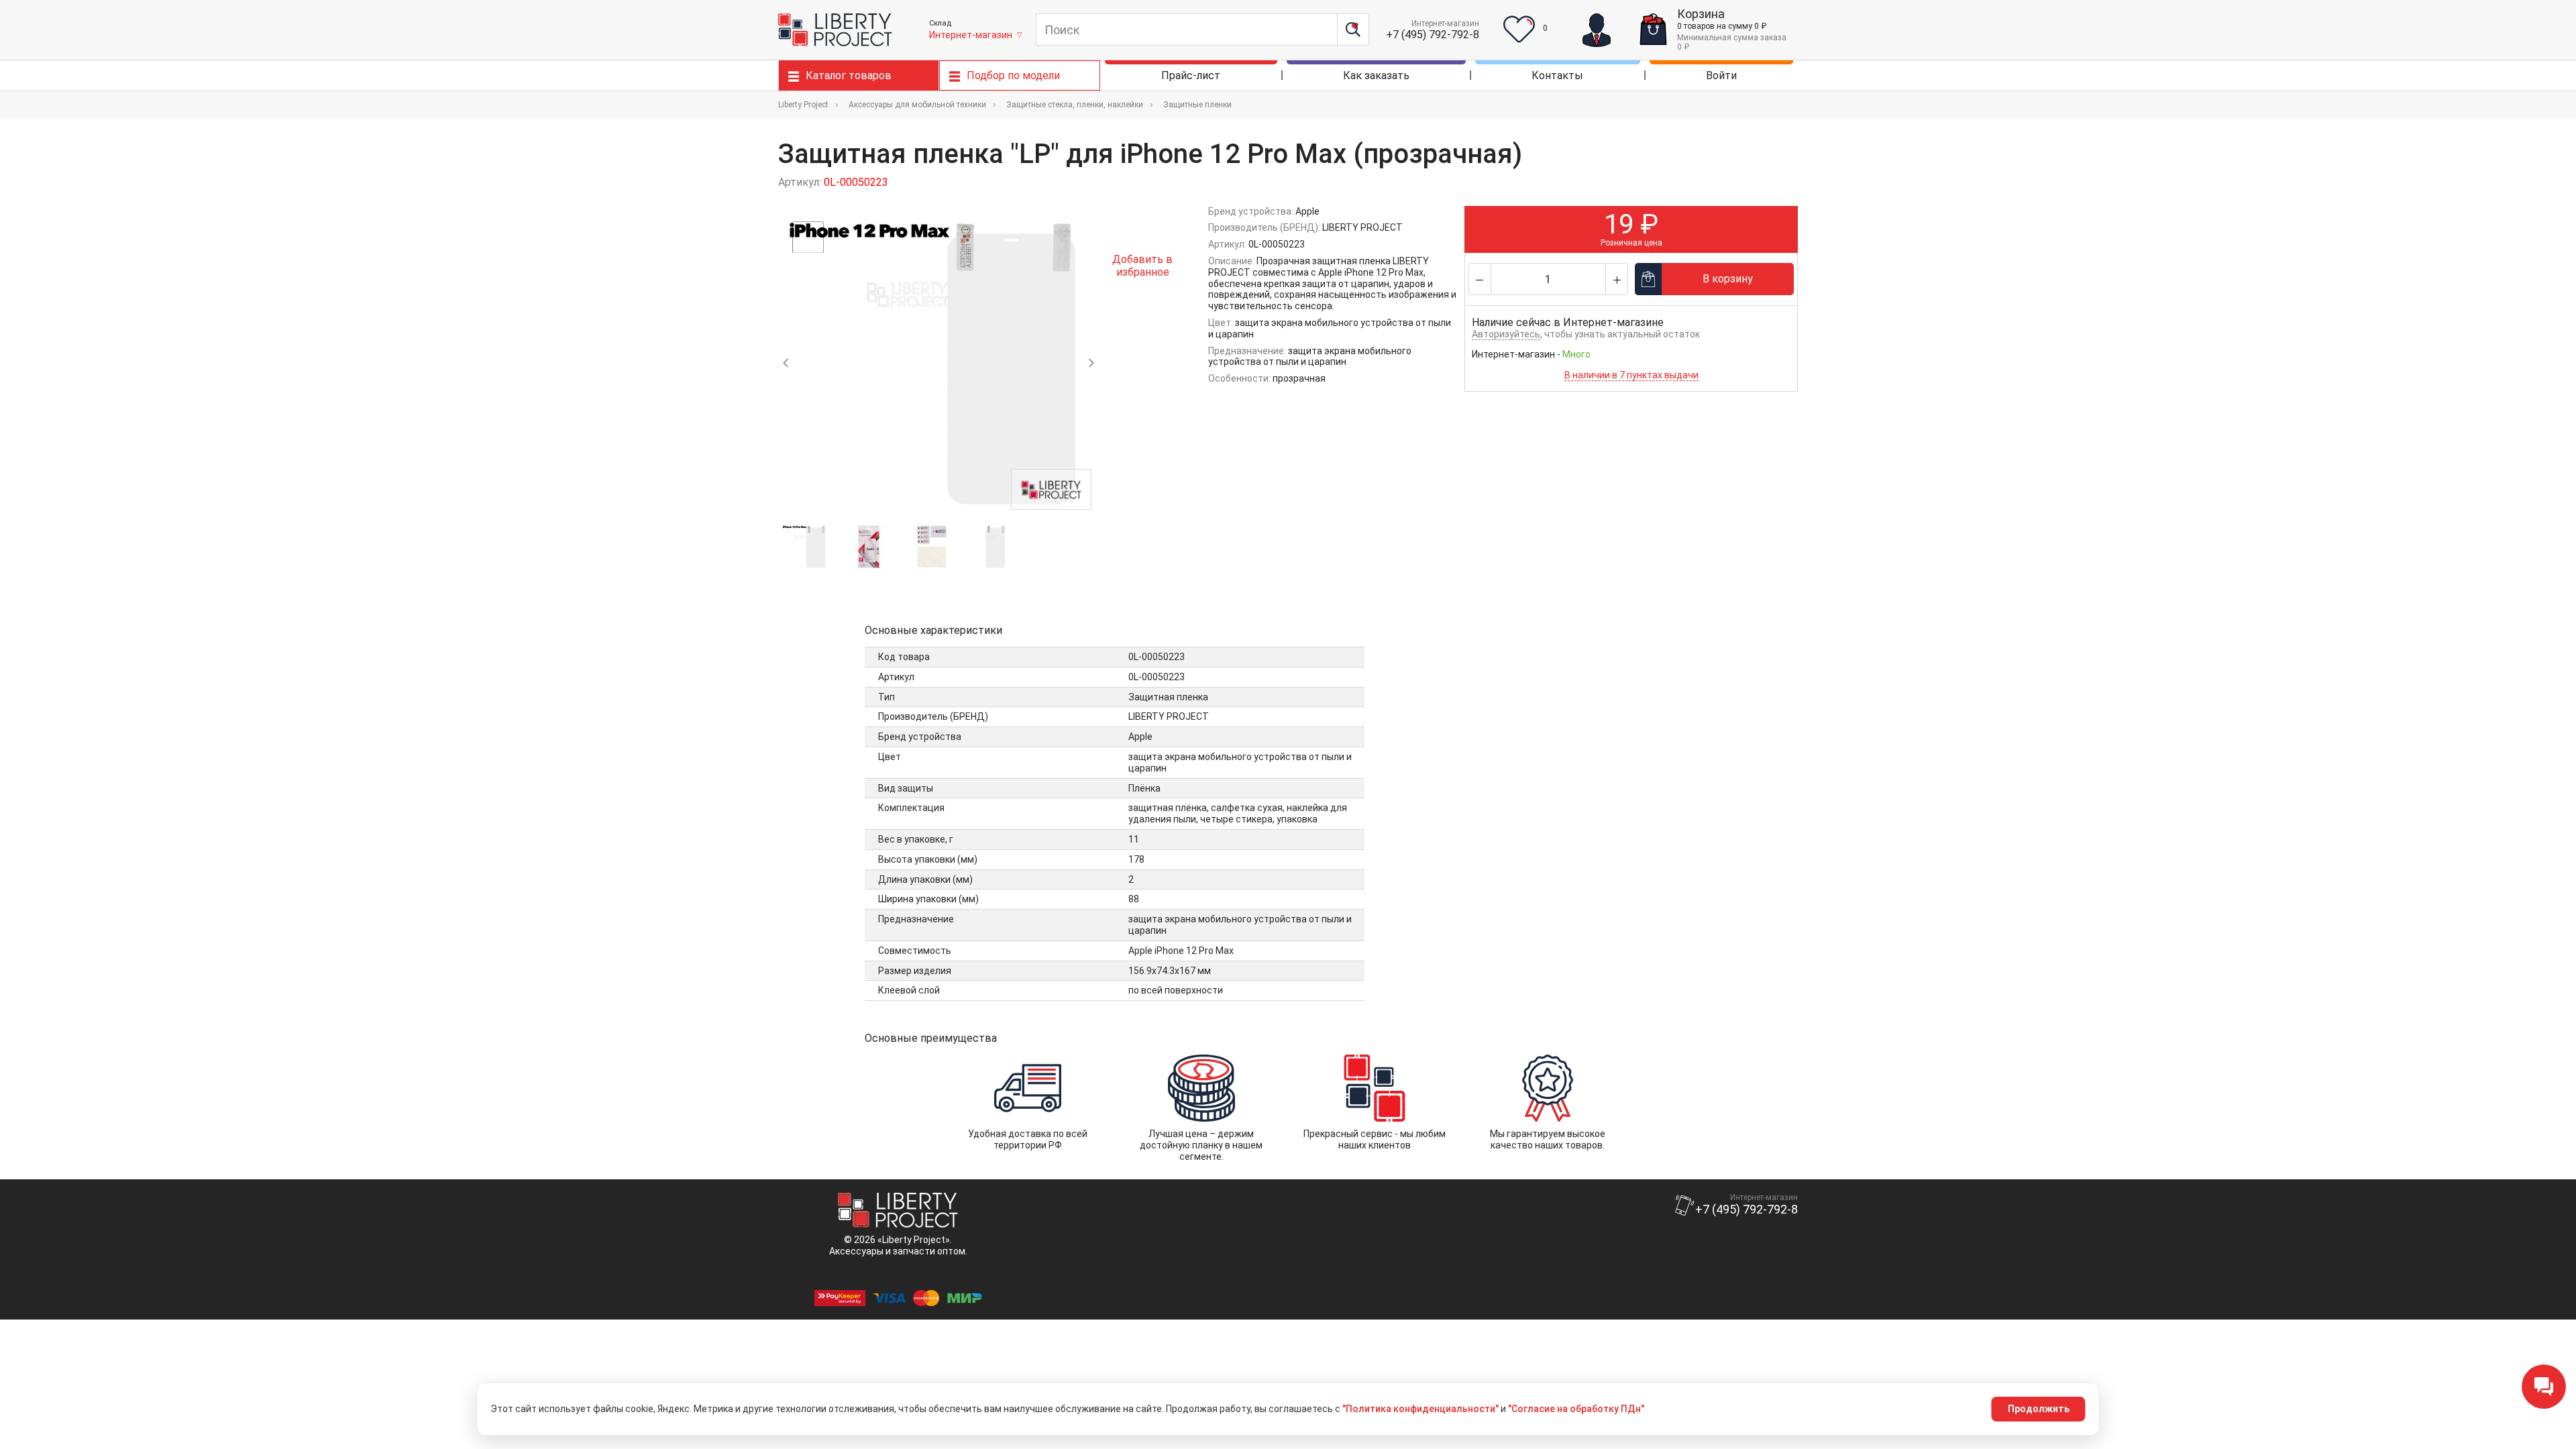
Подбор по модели (1013, 75)
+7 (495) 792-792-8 (1433, 35)
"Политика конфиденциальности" (1420, 1409)
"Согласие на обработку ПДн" (1576, 1409)
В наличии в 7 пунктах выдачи (1631, 375)
